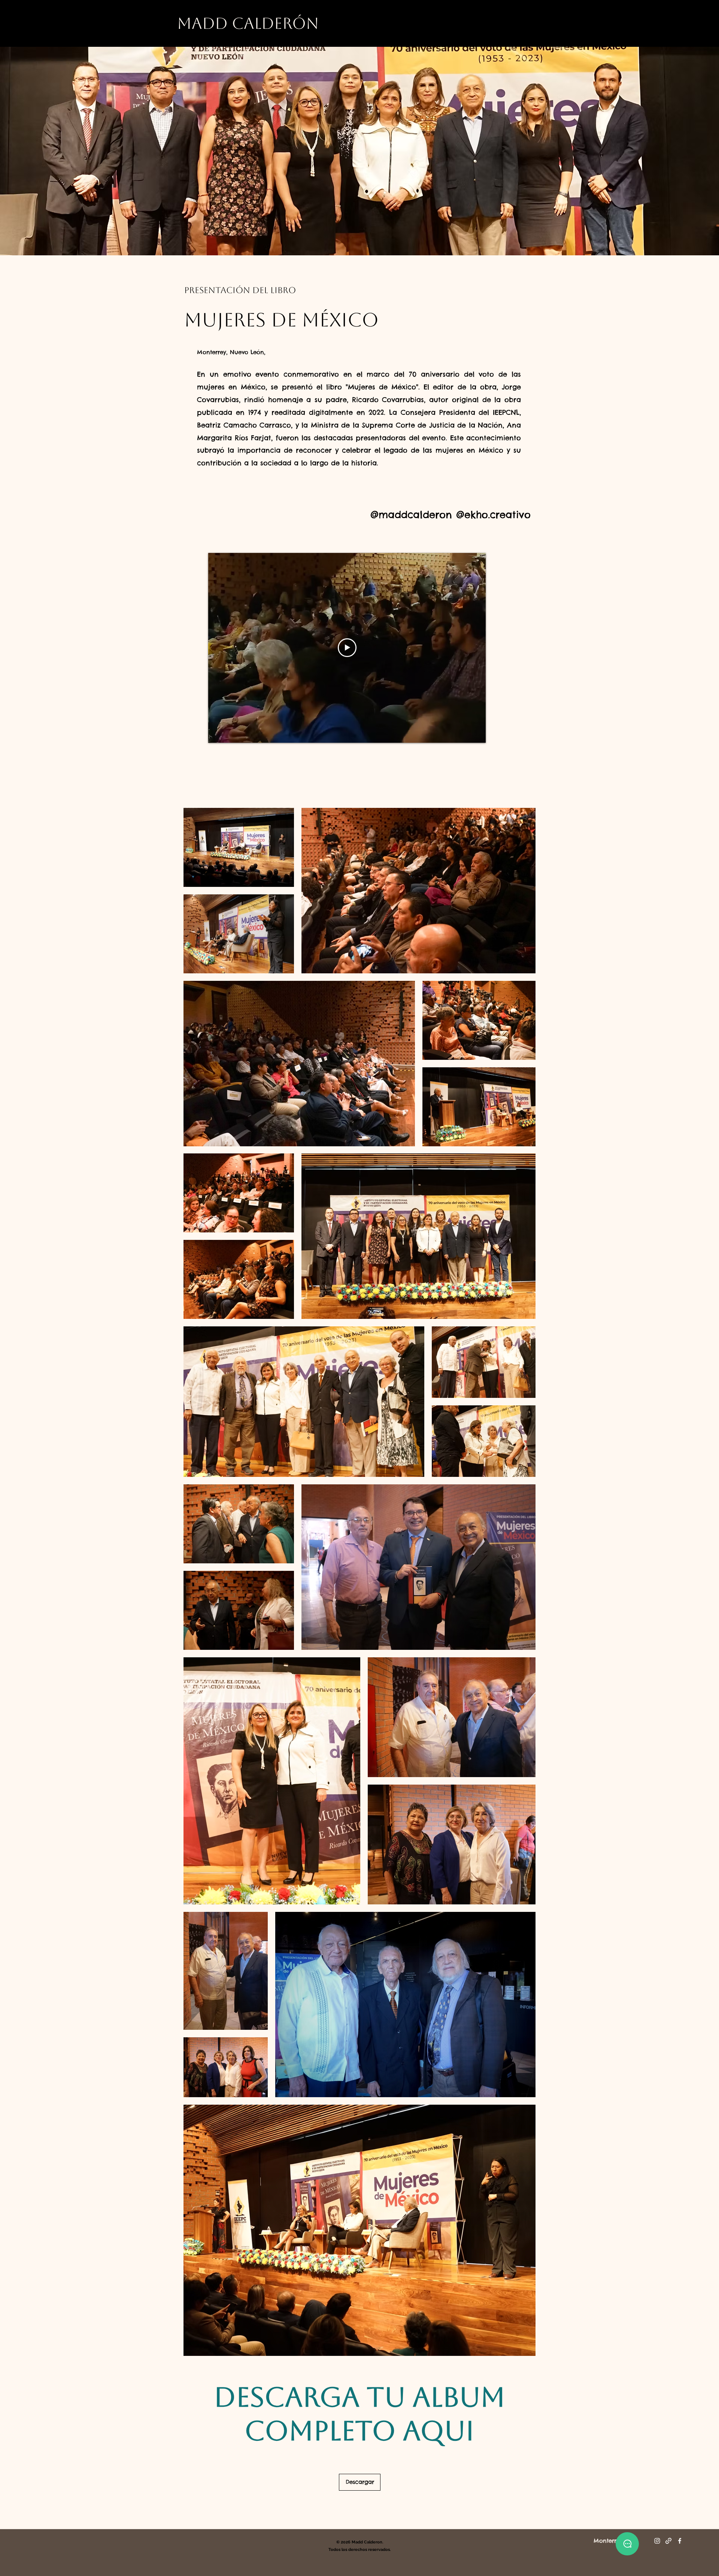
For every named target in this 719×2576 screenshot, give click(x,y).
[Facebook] (680, 2541)
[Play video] (347, 648)
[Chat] (627, 2544)
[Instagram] (657, 2541)
